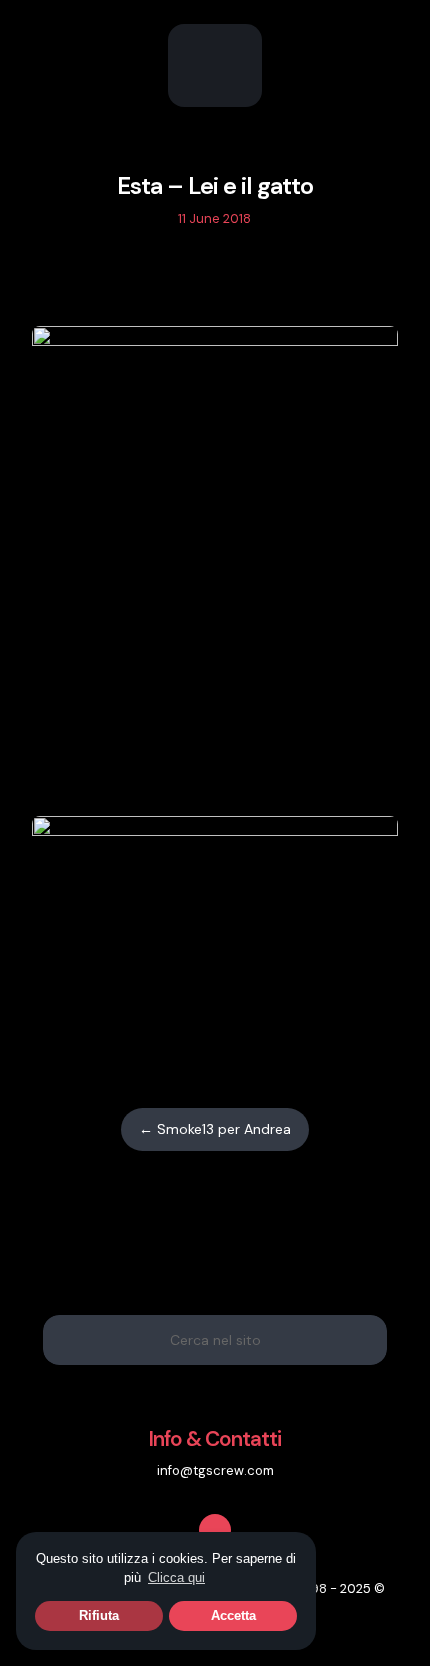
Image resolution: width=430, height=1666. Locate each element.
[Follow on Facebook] (194, 278)
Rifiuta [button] (99, 1615)
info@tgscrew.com (215, 1470)
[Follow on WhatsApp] (236, 278)
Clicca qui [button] (176, 1577)
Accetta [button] (233, 1615)
